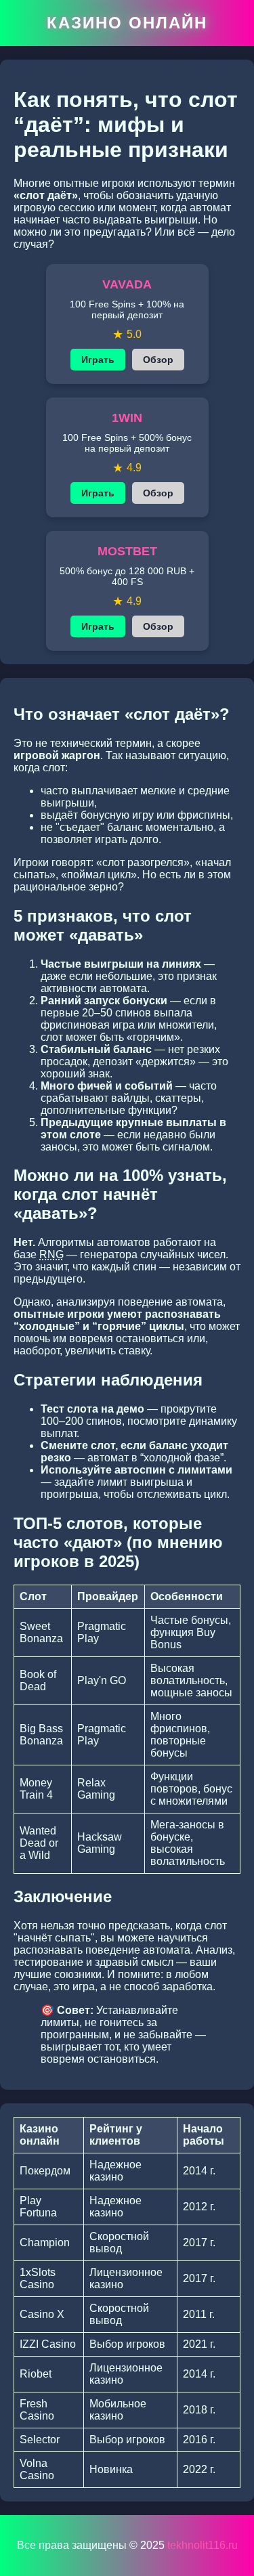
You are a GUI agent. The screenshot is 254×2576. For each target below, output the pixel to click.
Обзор (158, 360)
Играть (98, 360)
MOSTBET (127, 551)
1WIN (127, 418)
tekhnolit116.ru (203, 2545)
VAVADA (127, 284)
